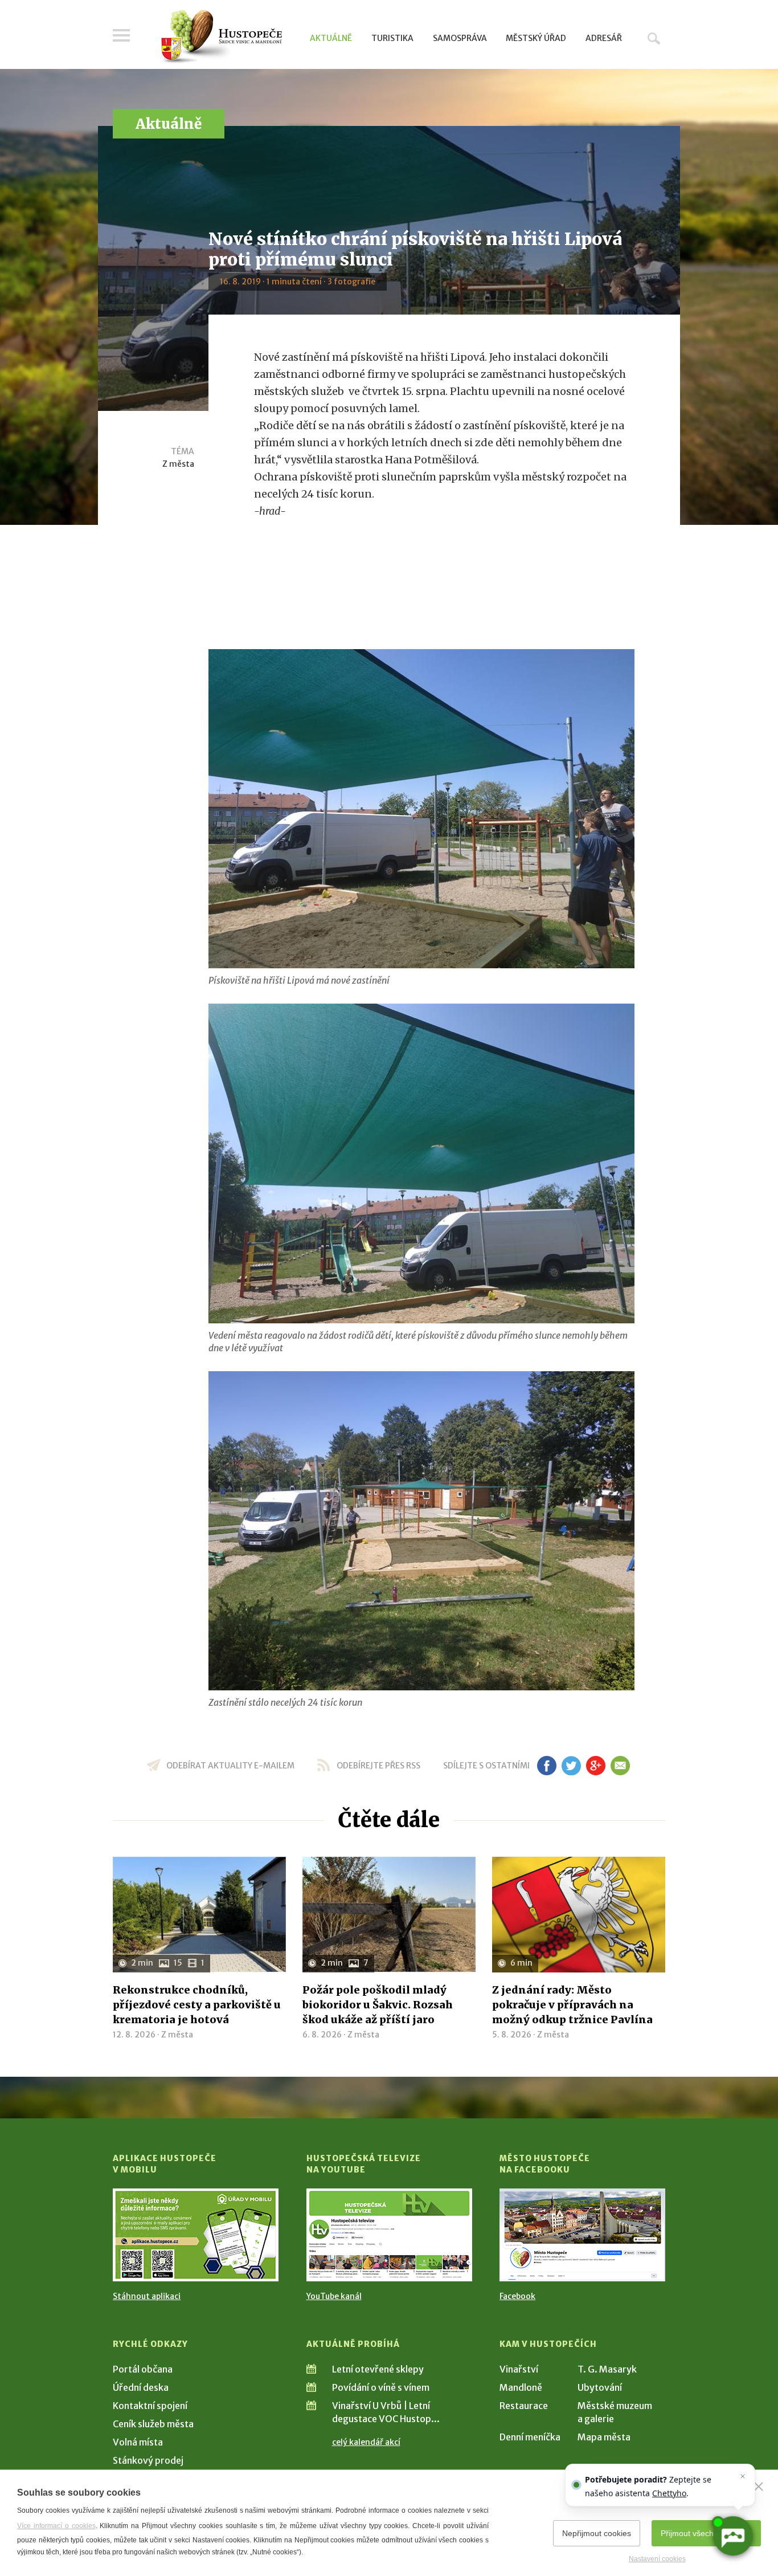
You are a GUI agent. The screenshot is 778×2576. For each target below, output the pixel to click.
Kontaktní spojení (150, 2406)
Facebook (517, 2296)
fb (547, 1766)
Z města (178, 464)
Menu (121, 35)
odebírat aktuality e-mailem (230, 1766)
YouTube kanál (334, 2296)
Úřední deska (141, 2387)
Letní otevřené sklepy (378, 2369)
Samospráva (460, 38)
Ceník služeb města (153, 2424)
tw (571, 1766)
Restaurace (524, 2406)
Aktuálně (331, 38)
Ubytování (600, 2387)
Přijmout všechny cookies (706, 2533)
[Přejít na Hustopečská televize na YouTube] (389, 2235)
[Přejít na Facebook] (582, 2235)
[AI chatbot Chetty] (732, 2536)
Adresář (604, 38)
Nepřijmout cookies (597, 2533)
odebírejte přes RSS (378, 1766)
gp (595, 1766)
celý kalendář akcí (366, 2442)
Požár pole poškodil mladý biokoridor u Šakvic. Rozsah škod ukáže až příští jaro (378, 2005)
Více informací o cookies (56, 2526)
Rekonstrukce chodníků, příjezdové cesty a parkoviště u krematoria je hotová (197, 2005)
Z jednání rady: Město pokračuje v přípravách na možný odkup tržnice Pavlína (572, 2005)
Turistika (392, 38)
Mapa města (604, 2437)
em (620, 1766)
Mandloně (521, 2387)
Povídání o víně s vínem (381, 2387)
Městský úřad (536, 38)
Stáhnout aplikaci (147, 2296)
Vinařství (519, 2369)
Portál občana (143, 2369)
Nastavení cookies (657, 2559)
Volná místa (138, 2442)
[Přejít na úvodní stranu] (221, 37)
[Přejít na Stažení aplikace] (196, 2235)
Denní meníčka (530, 2437)
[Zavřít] (759, 2487)
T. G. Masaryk (607, 2369)
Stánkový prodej (148, 2460)
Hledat (654, 38)
